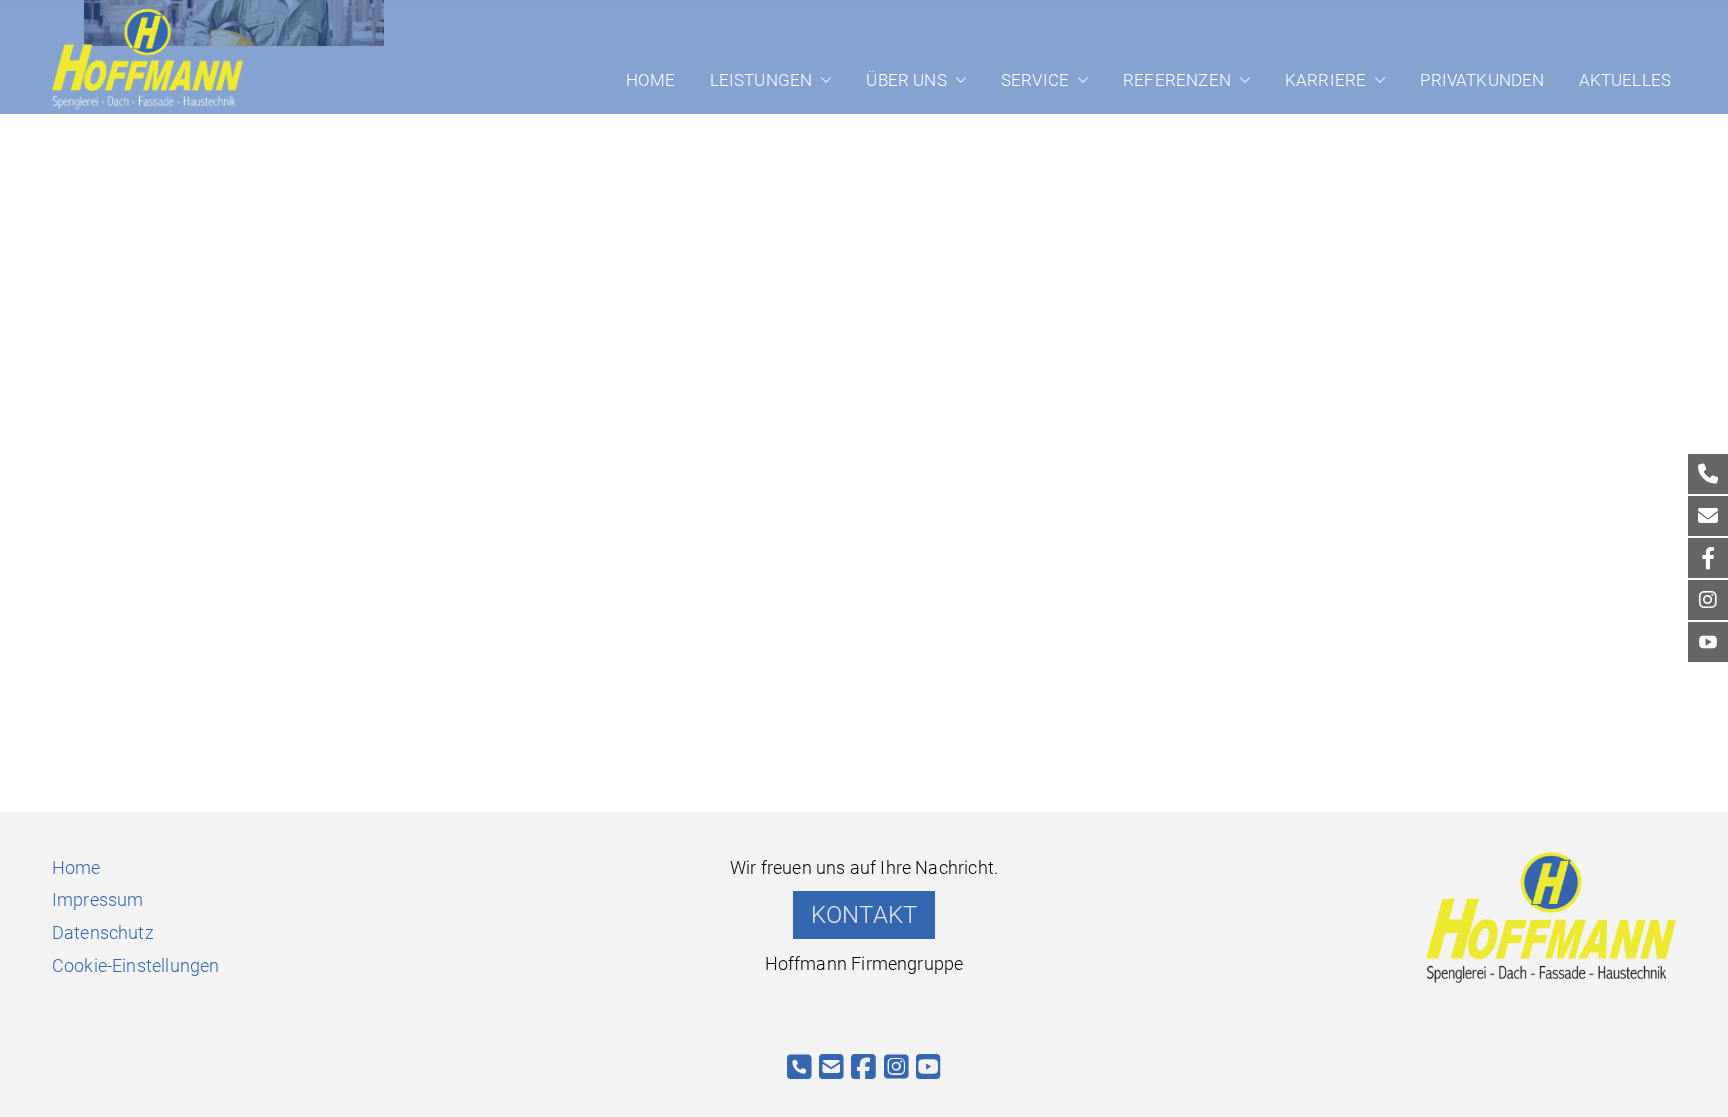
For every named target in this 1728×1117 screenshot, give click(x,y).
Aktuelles (1625, 80)
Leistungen (761, 80)
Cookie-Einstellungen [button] (136, 965)
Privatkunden (1482, 80)
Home (651, 80)
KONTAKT (864, 915)
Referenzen (1177, 80)
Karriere (1325, 80)
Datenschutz (103, 932)
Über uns (906, 80)
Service (1035, 80)
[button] (822, 80)
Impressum (98, 899)
